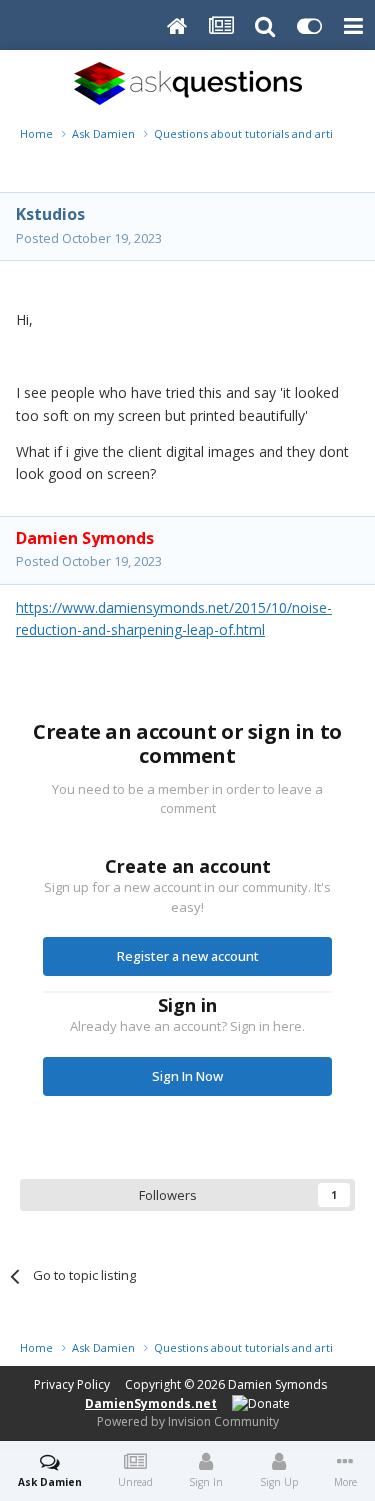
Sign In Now (187, 1076)
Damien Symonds (277, 1384)
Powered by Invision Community (188, 1421)
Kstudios (50, 214)
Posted (89, 238)
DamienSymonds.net (151, 1403)
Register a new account (188, 956)
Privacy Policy (72, 1384)
